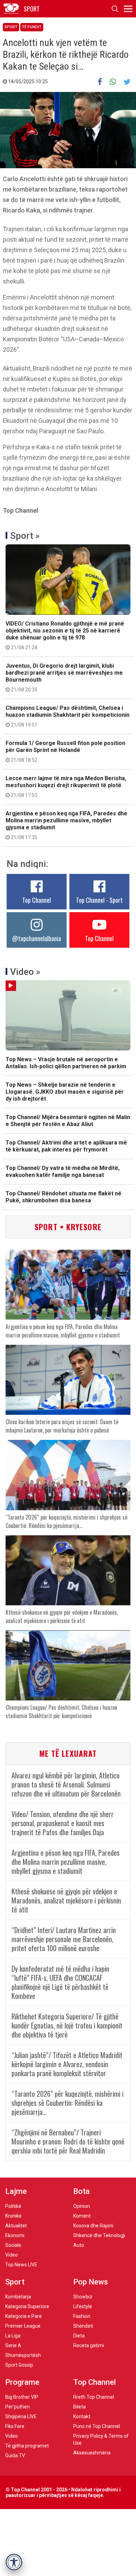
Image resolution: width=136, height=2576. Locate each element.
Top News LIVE (21, 2265)
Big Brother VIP (22, 2397)
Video (12, 2255)
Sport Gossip (19, 2365)
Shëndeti (83, 2326)
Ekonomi (15, 2235)
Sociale (13, 2245)
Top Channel (37, 900)
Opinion (82, 2206)
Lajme (16, 2191)
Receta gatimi (89, 2345)
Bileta (80, 2407)
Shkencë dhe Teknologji (99, 2235)
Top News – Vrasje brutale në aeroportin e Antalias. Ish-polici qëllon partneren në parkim (66, 1063)
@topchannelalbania (37, 938)
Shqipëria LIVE (21, 2416)
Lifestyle (83, 2306)
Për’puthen (17, 2407)
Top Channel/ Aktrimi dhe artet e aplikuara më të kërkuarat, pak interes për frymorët (66, 1146)
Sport (11, 27)
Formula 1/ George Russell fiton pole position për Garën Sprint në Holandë (65, 751)
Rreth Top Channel (94, 2397)
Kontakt (82, 2416)
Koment (82, 2216)
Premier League (23, 2326)
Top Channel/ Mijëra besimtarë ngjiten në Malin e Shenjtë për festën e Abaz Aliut (68, 1121)
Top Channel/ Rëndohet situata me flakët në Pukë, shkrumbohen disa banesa (63, 1197)
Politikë (13, 2206)
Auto (79, 2245)
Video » (25, 972)
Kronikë (13, 2216)
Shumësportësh (23, 2355)
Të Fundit (32, 27)
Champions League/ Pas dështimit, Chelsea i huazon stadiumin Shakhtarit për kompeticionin (67, 716)
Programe (22, 2382)
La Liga (13, 2336)
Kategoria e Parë (24, 2316)
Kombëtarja (18, 2297)
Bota (81, 2191)
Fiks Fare (15, 2426)
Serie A (13, 2345)
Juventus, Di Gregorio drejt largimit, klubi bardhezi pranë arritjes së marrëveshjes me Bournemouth (64, 677)
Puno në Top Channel (97, 2426)
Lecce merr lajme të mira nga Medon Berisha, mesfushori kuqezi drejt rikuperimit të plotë (66, 786)
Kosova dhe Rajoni (93, 2226)
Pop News (91, 2282)
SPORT (32, 9)
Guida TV (15, 2455)
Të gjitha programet (27, 2446)
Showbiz (83, 2297)
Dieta (79, 2336)
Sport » (25, 536)
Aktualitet (16, 2226)
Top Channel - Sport (99, 900)
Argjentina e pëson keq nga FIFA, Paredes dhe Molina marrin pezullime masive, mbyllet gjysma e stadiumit (66, 825)
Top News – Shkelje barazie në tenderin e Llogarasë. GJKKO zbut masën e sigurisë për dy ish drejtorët (65, 1092)
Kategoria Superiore (27, 2306)
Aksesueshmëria (92, 2453)
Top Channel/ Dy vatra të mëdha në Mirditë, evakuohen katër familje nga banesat (63, 1171)
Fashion (82, 2316)
